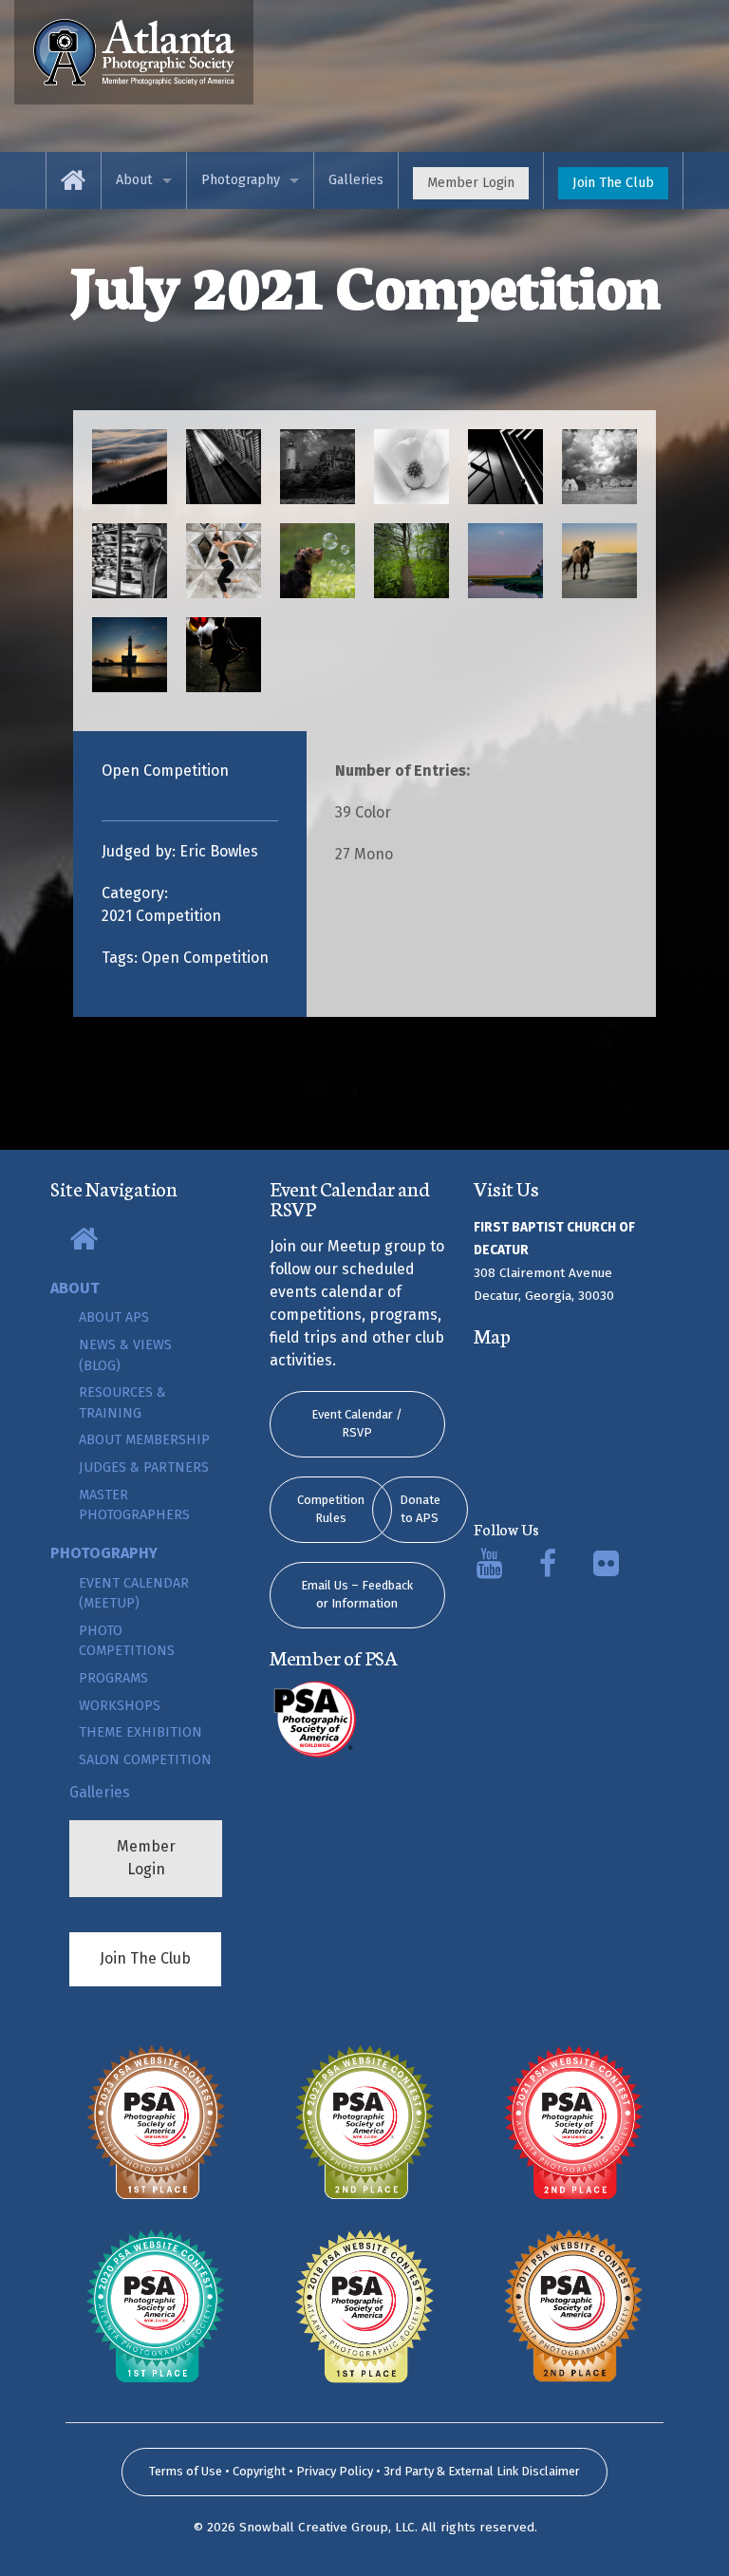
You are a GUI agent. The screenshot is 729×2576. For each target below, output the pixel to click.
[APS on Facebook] (548, 1569)
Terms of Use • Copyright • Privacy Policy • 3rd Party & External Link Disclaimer (364, 2471)
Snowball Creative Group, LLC (327, 2527)
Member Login (471, 183)
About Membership (144, 1440)
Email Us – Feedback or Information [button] (357, 1595)
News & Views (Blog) (125, 1355)
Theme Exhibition (140, 1732)
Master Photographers (134, 1505)
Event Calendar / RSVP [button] (357, 1424)
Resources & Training (122, 1403)
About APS (114, 1317)
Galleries (356, 180)
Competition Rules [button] (331, 1509)
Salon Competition (145, 1760)
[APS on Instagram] (606, 1569)
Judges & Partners (144, 1467)
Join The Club (613, 183)
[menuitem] (74, 180)
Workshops (120, 1706)
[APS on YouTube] (489, 1569)
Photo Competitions (127, 1641)
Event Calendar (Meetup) (134, 1594)
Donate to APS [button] (420, 1509)
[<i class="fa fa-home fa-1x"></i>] (134, 51)
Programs (113, 1678)
